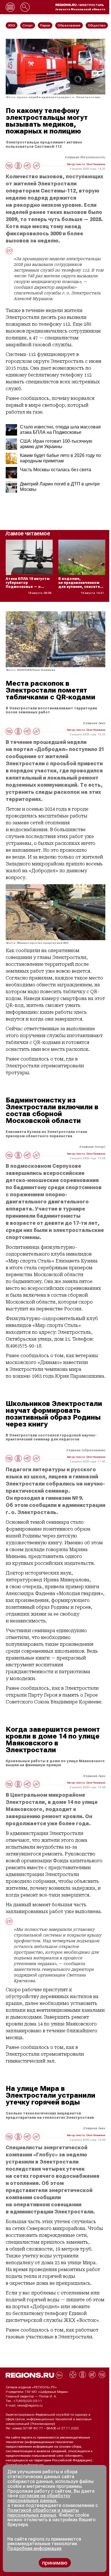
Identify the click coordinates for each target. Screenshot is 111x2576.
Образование (94, 1450)
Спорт (100, 1147)
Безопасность (93, 157)
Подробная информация (25, 2465)
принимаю (55, 2563)
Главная (72, 157)
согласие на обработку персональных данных (39, 2498)
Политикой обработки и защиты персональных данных (43, 2513)
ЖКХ (102, 723)
